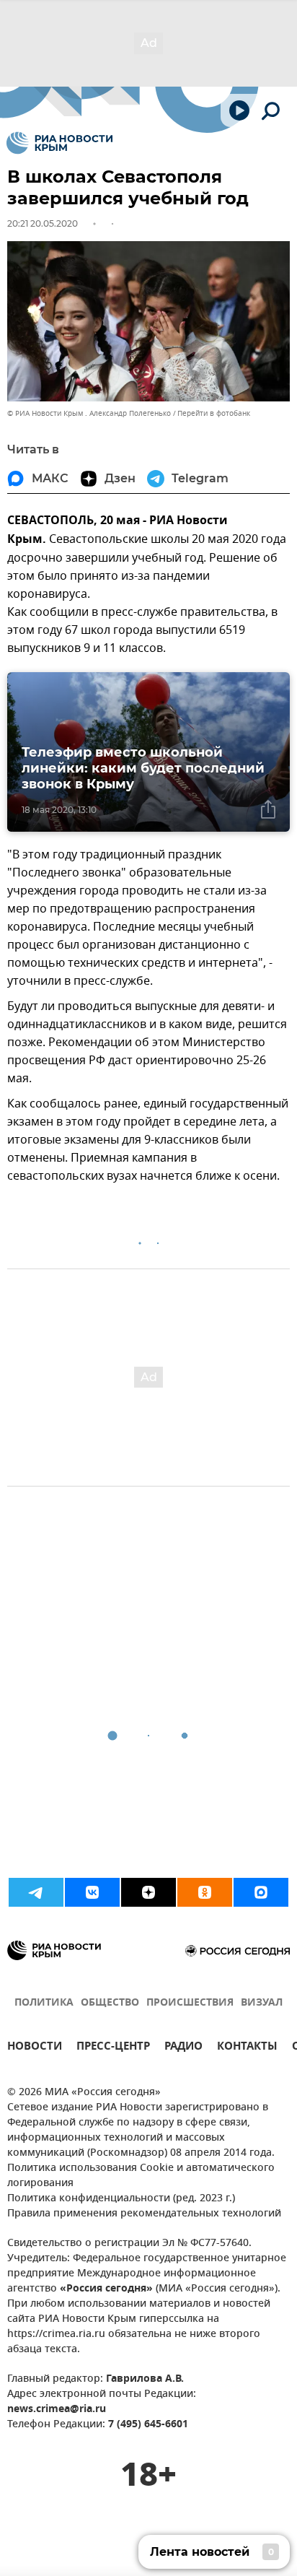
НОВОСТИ (35, 2048)
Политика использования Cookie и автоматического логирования (141, 2176)
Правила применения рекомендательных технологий (144, 2214)
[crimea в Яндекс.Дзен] (148, 1892)
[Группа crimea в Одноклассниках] (205, 1892)
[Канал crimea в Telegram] (36, 1892)
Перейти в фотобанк (214, 413)
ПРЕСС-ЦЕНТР (113, 2048)
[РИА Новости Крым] (59, 143)
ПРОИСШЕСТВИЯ (190, 2003)
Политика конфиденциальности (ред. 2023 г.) (121, 2199)
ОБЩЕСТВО (110, 2003)
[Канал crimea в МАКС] (261, 1892)
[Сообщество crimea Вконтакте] (92, 1892)
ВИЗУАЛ (262, 2003)
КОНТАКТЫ (247, 2048)
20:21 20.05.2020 (43, 223)
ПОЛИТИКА (44, 2003)
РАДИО (183, 2048)
